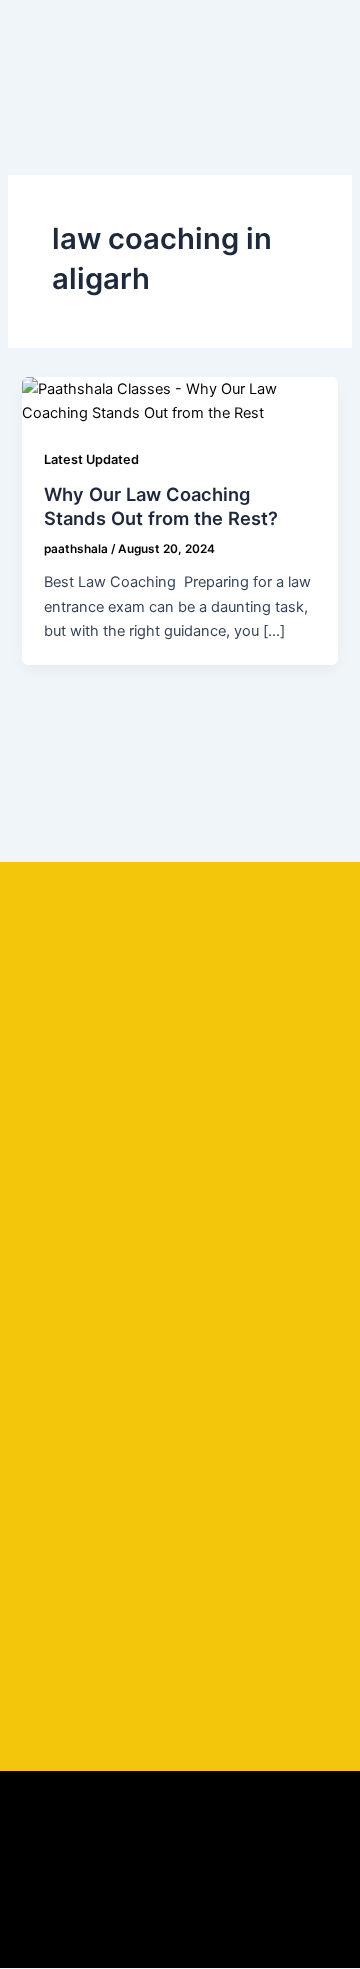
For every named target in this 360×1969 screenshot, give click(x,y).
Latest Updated (91, 459)
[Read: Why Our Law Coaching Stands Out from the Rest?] (179, 400)
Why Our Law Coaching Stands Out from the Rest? (161, 506)
